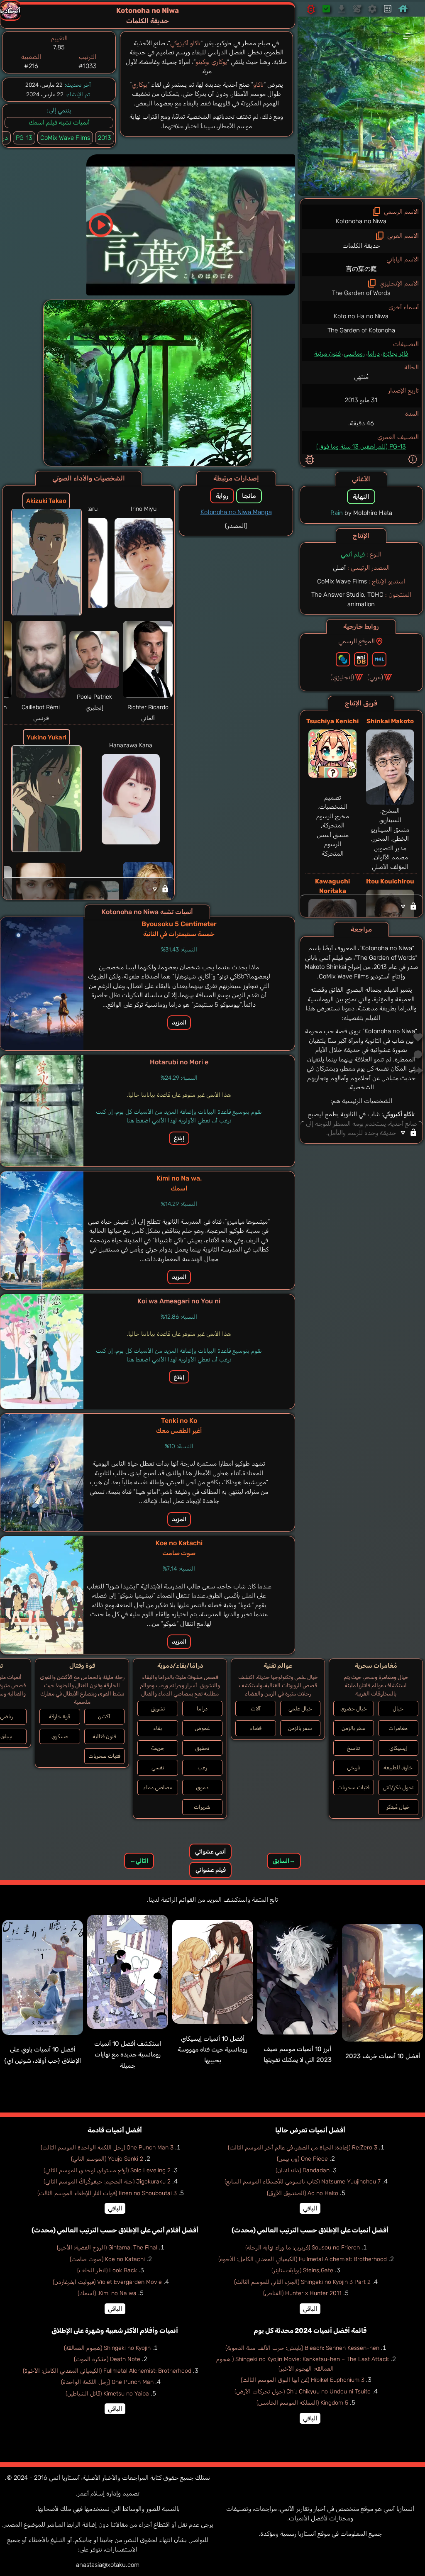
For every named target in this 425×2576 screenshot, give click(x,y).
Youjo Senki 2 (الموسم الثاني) (107, 2159)
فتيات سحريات (353, 1787)
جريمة (158, 1748)
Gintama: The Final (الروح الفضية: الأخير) (107, 2248)
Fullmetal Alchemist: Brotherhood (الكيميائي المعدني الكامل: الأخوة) (303, 2259)
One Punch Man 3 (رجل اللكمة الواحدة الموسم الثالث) (107, 2148)
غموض (202, 1728)
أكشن (104, 1716)
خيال (398, 1709)
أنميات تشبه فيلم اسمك (59, 122)
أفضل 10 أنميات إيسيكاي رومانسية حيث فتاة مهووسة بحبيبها (212, 2050)
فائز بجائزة (395, 354)
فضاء (256, 1728)
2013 (105, 138)
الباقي (310, 2208)
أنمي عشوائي (210, 1852)
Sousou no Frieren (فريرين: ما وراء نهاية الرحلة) (303, 2248)
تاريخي (354, 1767)
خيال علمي (300, 1709)
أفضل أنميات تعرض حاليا (310, 2130)
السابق (284, 1861)
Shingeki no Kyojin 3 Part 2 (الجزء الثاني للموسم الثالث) (302, 2282)
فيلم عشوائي (211, 1870)
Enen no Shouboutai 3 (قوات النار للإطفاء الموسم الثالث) (107, 2193)
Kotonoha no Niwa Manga (236, 512)
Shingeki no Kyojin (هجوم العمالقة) (107, 2348)
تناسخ (353, 1748)
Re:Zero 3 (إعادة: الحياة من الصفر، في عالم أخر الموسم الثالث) (303, 2148)
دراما (374, 354)
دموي (202, 1787)
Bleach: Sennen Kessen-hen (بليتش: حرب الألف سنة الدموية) (302, 2348)
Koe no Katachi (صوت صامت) (107, 2259)
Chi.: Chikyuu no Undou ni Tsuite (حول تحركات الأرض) (303, 2392)
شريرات (202, 1807)
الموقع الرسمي (357, 641)
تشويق (158, 1709)
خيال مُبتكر (398, 1807)
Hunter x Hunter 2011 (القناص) (302, 2293)
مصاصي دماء (158, 1787)
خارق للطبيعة (398, 1767)
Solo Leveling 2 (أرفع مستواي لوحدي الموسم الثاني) (107, 2170)
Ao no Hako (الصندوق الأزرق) (303, 2193)
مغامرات (398, 1728)
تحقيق (202, 1748)
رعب (202, 1767)
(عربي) (375, 677)
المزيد (179, 1023)
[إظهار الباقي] (361, 906)
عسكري (60, 1736)
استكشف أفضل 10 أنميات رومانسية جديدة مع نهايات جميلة (128, 2055)
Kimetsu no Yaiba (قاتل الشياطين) (107, 2394)
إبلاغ (179, 1138)
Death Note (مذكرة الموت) (107, 2359)
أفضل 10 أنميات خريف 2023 (383, 2056)
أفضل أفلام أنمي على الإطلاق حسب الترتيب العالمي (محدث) (115, 2230)
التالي (139, 1861)
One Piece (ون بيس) (302, 2159)
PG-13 (24, 138)
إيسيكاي (398, 1748)
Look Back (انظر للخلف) (107, 2270)
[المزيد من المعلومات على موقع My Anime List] (379, 659)
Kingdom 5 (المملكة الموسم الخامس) (302, 2403)
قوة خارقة (60, 1716)
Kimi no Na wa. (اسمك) (107, 2293)
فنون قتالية (104, 1736)
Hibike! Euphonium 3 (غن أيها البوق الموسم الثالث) (303, 2380)
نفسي (158, 1767)
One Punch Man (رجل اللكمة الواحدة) (107, 2382)
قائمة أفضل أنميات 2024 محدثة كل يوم (310, 2331)
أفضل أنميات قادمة (115, 2130)
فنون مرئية (327, 354)
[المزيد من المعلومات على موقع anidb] (361, 659)
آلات (256, 1709)
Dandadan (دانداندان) (303, 2170)
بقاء (158, 1728)
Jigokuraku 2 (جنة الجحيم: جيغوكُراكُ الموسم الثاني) (107, 2182)
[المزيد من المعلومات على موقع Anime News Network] (343, 659)
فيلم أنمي (353, 554)
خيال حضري (354, 1709)
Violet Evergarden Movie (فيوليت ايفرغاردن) (107, 2282)
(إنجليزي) (342, 677)
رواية (222, 496)
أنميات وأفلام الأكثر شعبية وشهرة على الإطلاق (115, 2331)
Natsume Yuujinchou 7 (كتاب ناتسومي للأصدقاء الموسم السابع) (303, 2182)
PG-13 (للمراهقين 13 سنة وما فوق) (361, 446)
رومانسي (354, 354)
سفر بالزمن (354, 1728)
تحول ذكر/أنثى (398, 1787)
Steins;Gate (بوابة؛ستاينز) (302, 2270)
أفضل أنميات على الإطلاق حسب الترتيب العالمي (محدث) (310, 2230)
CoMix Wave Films (65, 138)
